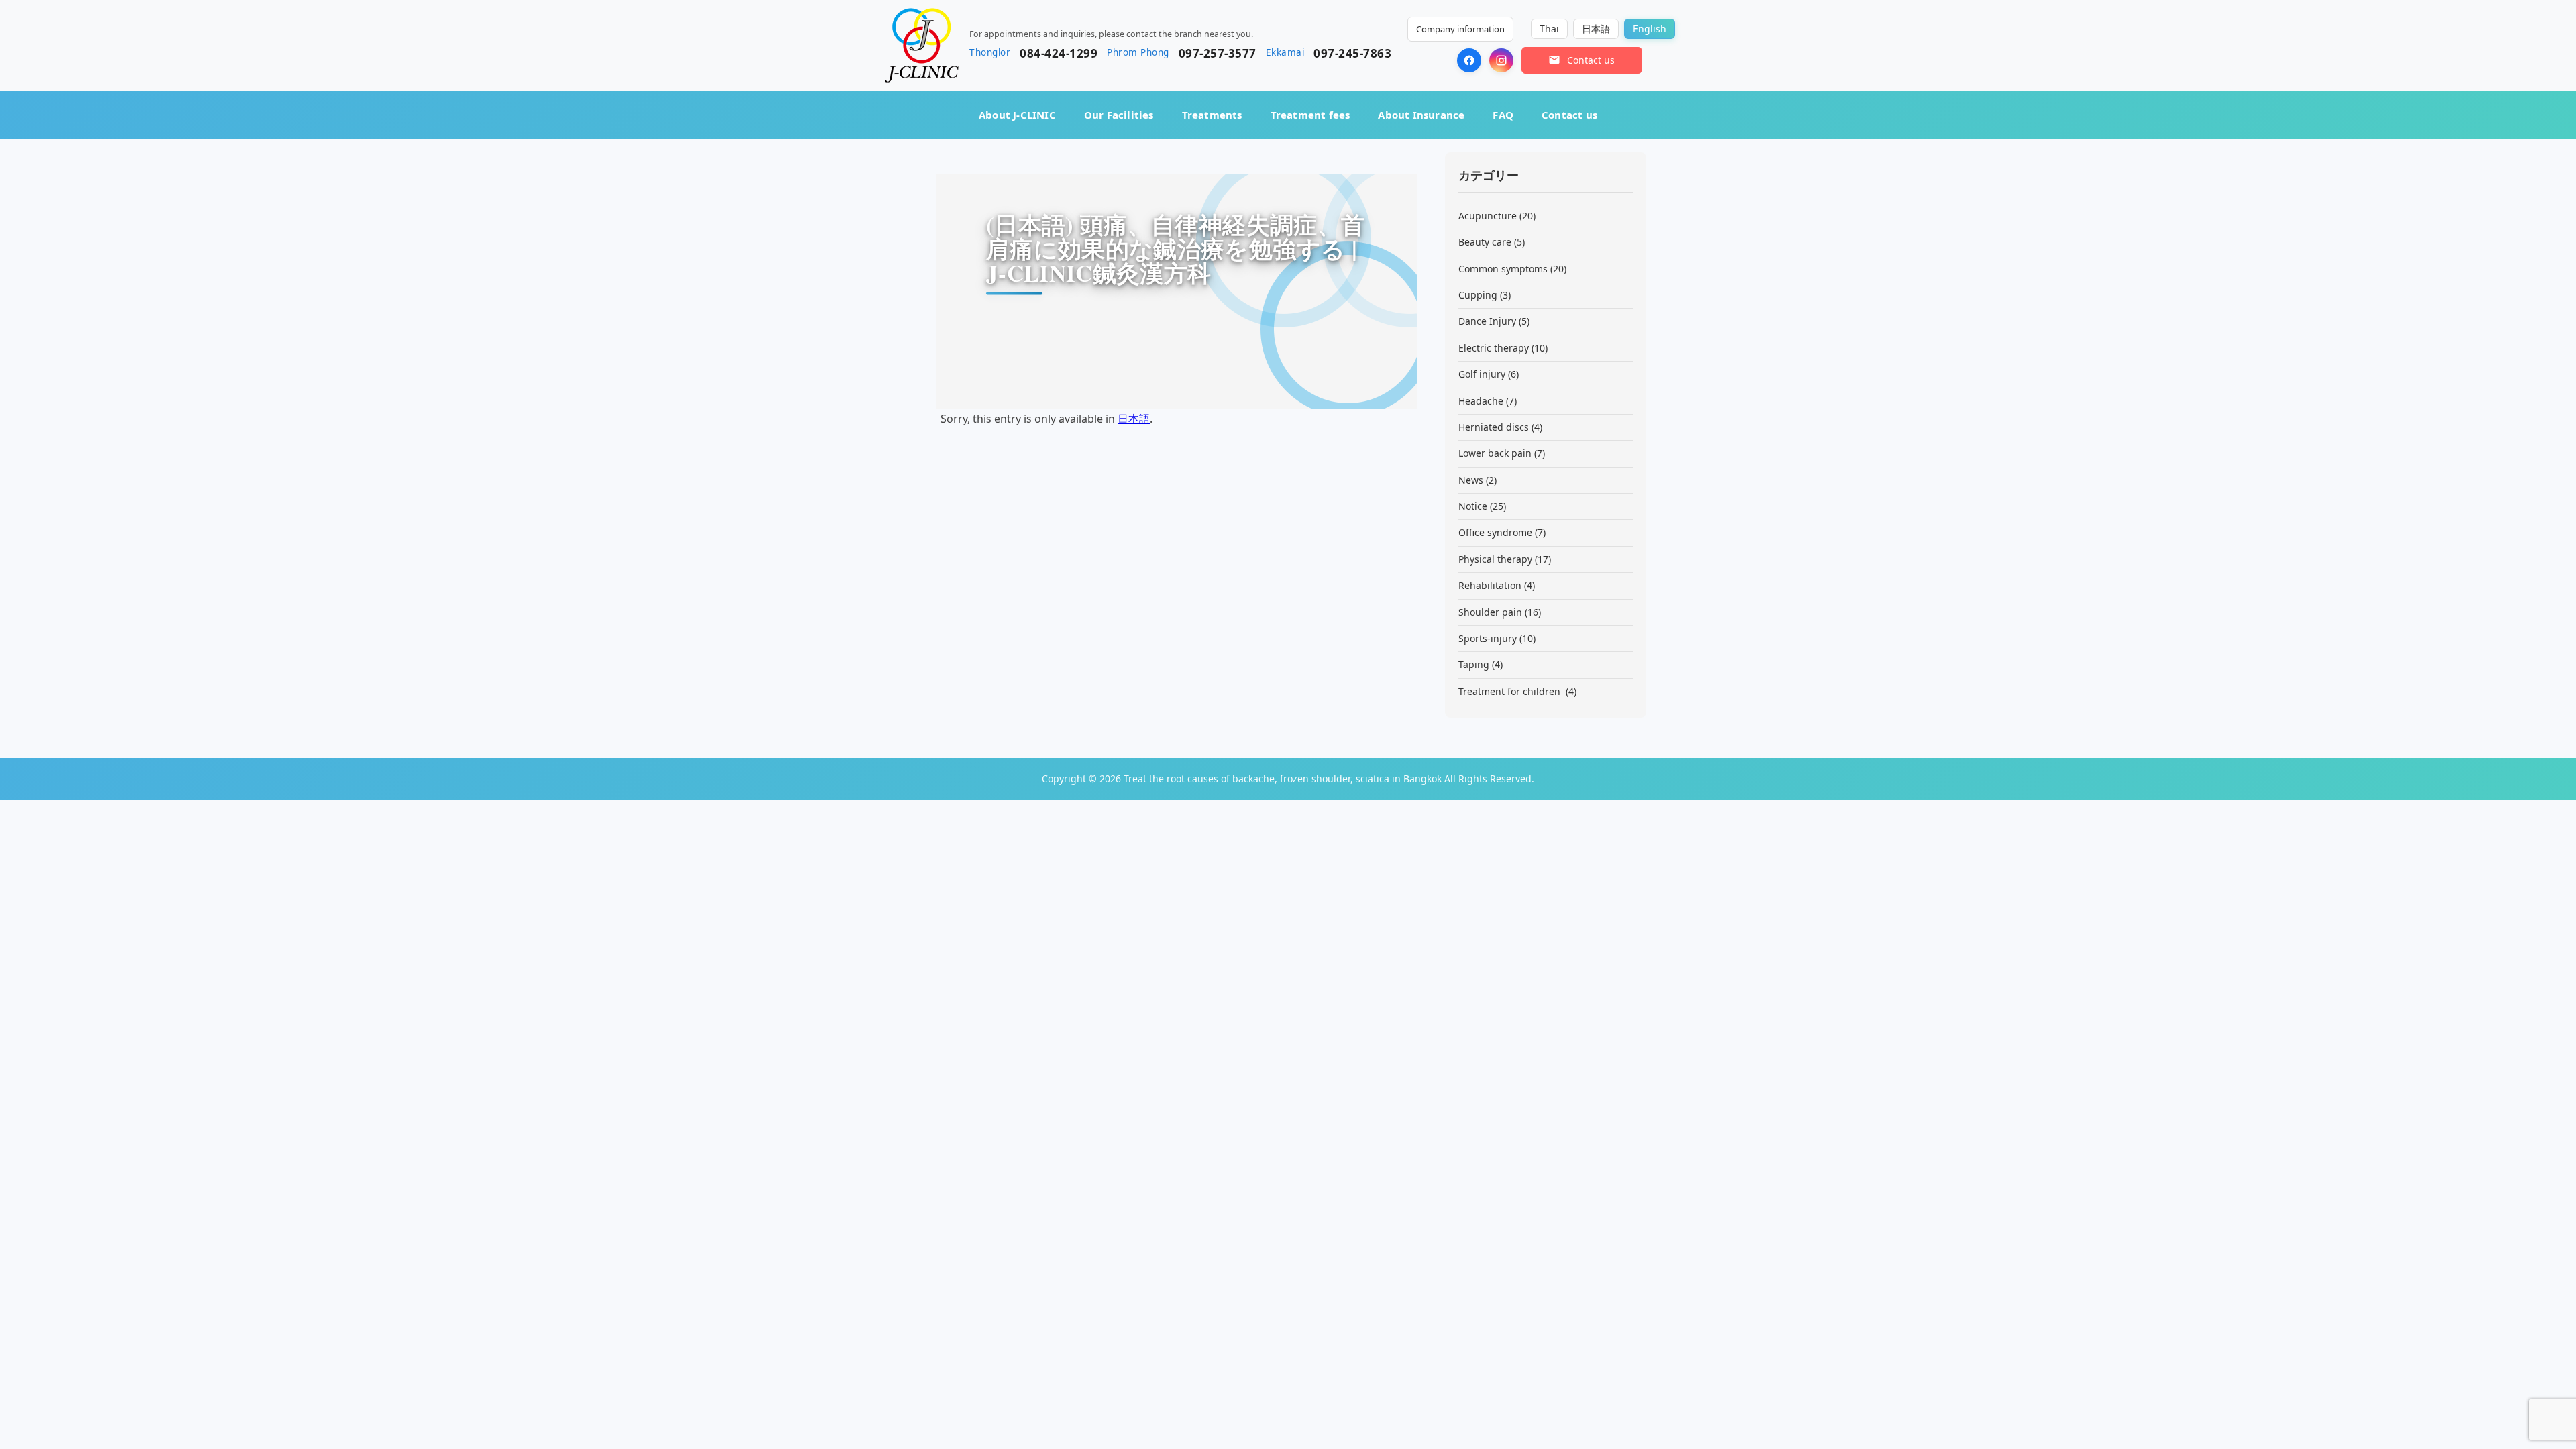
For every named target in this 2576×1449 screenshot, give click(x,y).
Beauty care (1485, 242)
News (1471, 480)
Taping (1474, 664)
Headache (1481, 401)
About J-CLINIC (1017, 115)
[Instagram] (1501, 60)
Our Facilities (1119, 115)
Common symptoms (1503, 269)
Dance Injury (1487, 321)
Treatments (1212, 115)
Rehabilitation (1490, 585)
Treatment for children (1511, 691)
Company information (1460, 29)
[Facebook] (1469, 60)
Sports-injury (1488, 638)
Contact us (1569, 115)
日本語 (1134, 419)
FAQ (1503, 115)
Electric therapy (1494, 348)
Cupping (1478, 295)
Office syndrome (1495, 532)
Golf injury (1482, 374)
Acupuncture (1488, 216)
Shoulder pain (1490, 612)
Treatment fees (1310, 115)
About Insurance (1421, 115)
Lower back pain (1495, 453)
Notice (1473, 506)
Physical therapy (1495, 559)
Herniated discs (1494, 427)
